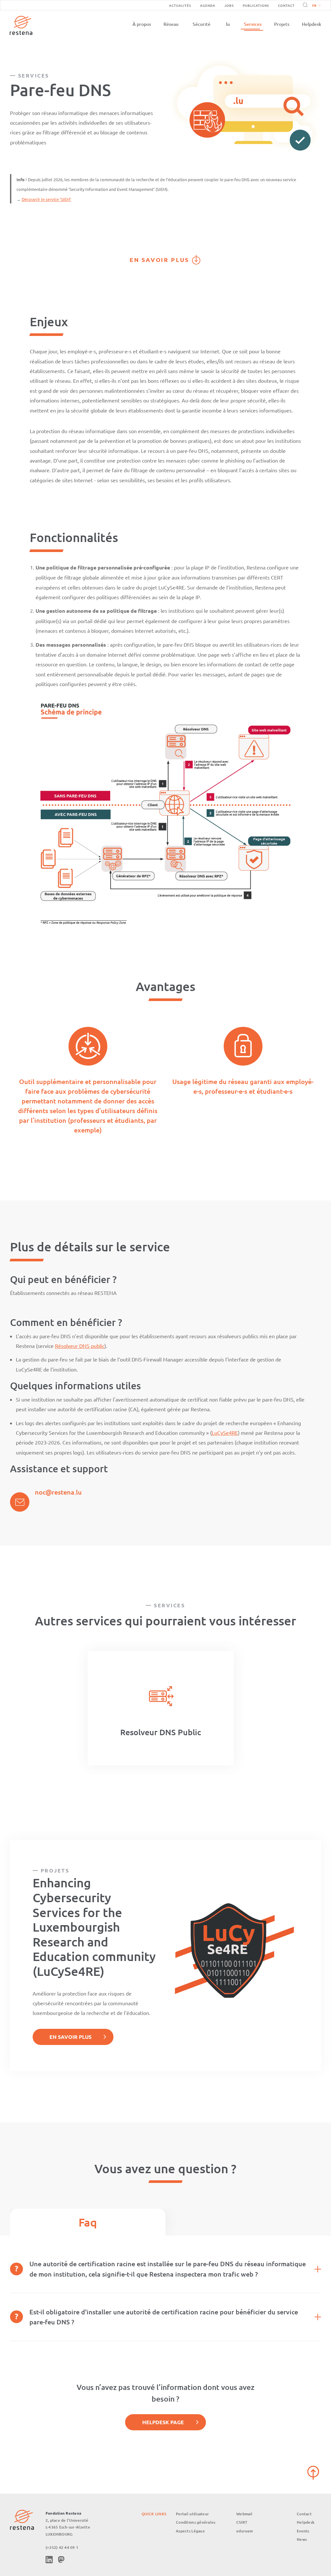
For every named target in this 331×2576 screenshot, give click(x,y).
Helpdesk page (163, 2422)
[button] (315, 5)
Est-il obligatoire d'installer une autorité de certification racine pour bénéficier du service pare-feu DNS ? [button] (164, 2317)
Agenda (208, 5)
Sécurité (202, 24)
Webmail (244, 2514)
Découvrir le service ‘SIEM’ (46, 199)
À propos (142, 24)
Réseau (171, 24)
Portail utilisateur (192, 2514)
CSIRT (242, 2522)
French (316, 6)
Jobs (229, 5)
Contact (286, 5)
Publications (256, 5)
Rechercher (304, 5)
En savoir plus (160, 260)
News (302, 2539)
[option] (161, 1708)
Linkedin (49, 2560)
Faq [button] (88, 2222)
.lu (227, 24)
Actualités (180, 5)
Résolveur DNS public (80, 1346)
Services (253, 24)
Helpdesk (312, 24)
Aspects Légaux (190, 2531)
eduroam (245, 2531)
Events (303, 2531)
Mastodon (61, 2560)
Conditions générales (196, 2522)
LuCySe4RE (225, 1433)
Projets (282, 24)
